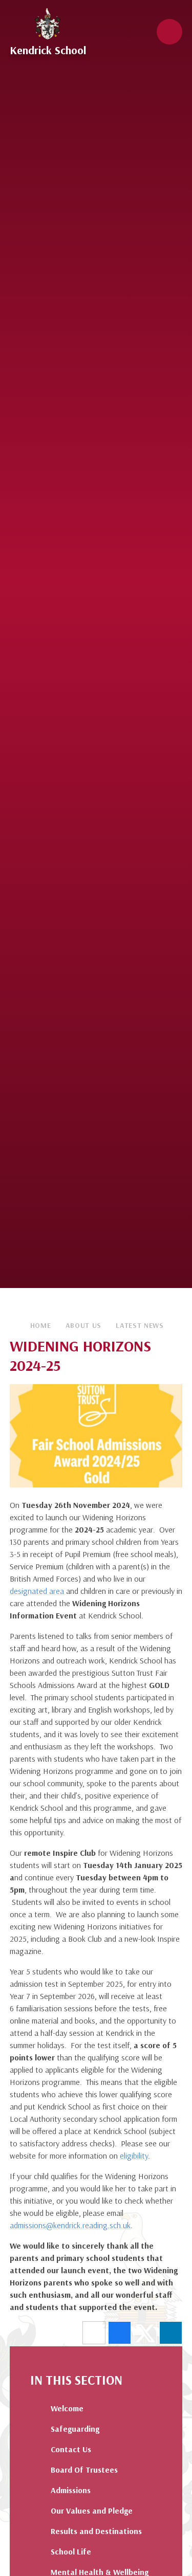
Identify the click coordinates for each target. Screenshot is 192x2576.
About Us (84, 1325)
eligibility (134, 2156)
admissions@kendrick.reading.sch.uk (70, 2225)
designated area (37, 1591)
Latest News (140, 1325)
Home (41, 1325)
